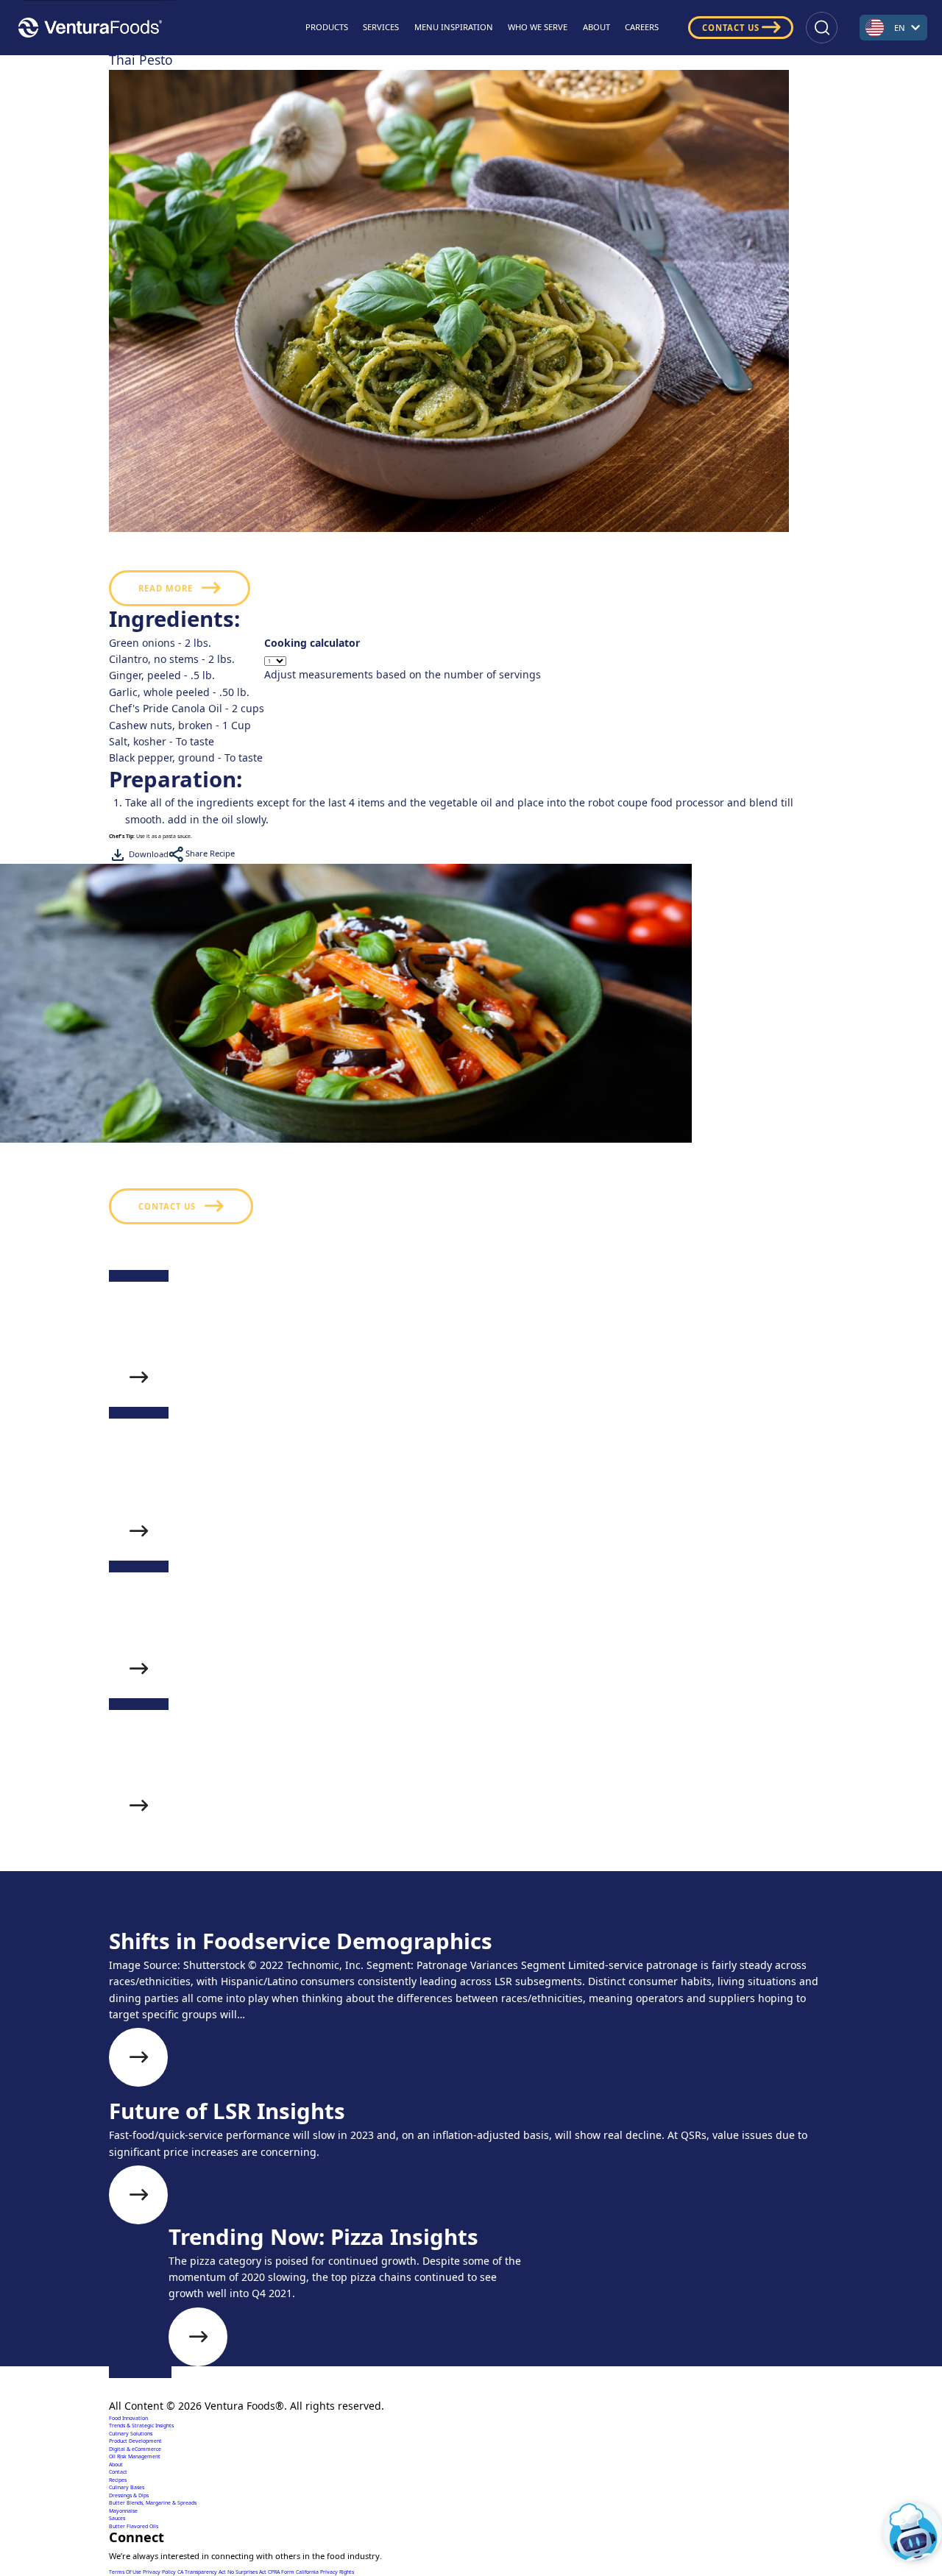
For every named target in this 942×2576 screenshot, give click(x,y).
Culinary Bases (127, 2487)
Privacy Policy (160, 2572)
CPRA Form (282, 2572)
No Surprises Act (248, 2572)
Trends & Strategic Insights (141, 2426)
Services (381, 27)
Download (148, 854)
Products (327, 27)
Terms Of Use (126, 2572)
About (596, 27)
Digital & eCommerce (135, 2449)
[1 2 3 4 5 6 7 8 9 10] (403, 661)
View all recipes (181, 1927)
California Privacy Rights (325, 2572)
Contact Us (731, 28)
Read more (166, 588)
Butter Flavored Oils (134, 2526)
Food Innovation (128, 2418)
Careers (642, 27)
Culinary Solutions (131, 2434)
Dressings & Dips (129, 2495)
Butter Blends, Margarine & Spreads (153, 2503)
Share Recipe (209, 853)
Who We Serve (538, 27)
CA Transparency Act (202, 2572)
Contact (118, 2472)
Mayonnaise (123, 2511)
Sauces (117, 2518)
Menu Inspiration (454, 27)
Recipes (118, 2480)
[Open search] (822, 28)
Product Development (135, 2441)
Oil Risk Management (135, 2456)
